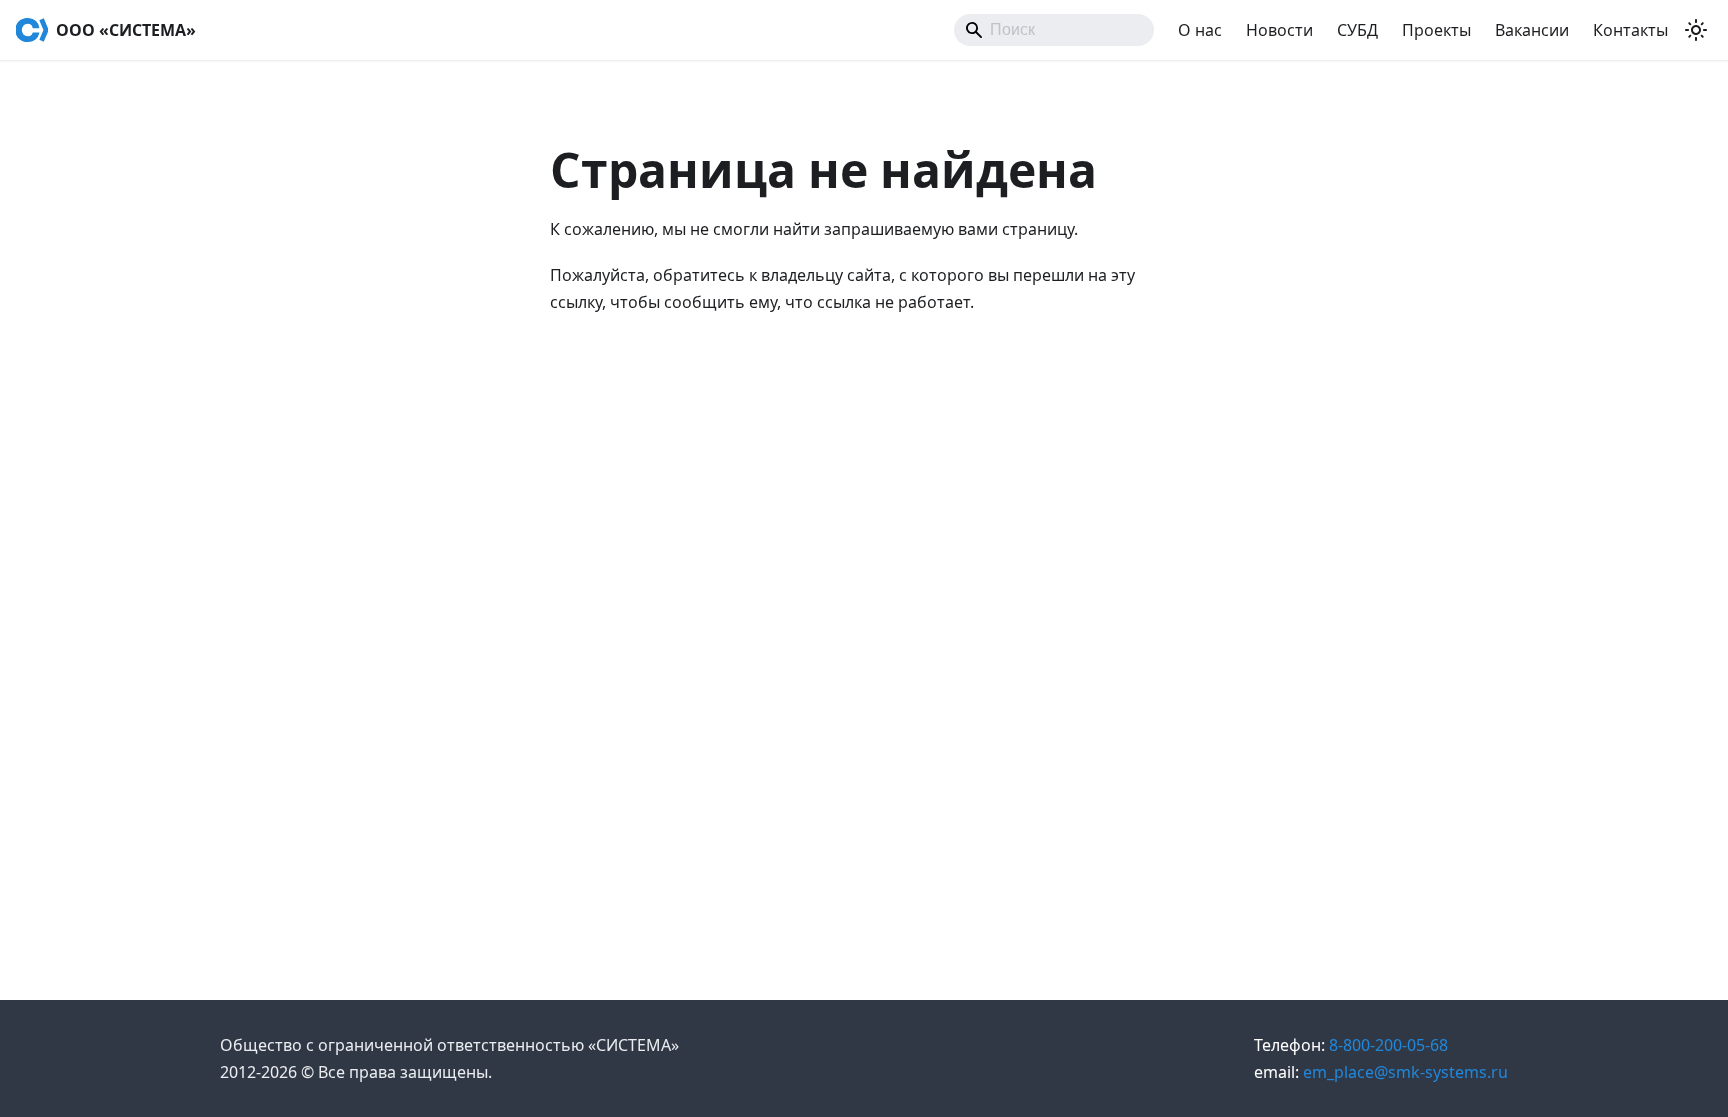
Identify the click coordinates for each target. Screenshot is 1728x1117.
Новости (1279, 30)
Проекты (1436, 30)
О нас (1200, 30)
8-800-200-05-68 (1351, 1045)
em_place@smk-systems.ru (1381, 1072)
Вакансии (1532, 30)
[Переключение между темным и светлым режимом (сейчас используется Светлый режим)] (1696, 30)
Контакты (1630, 30)
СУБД (1357, 30)
